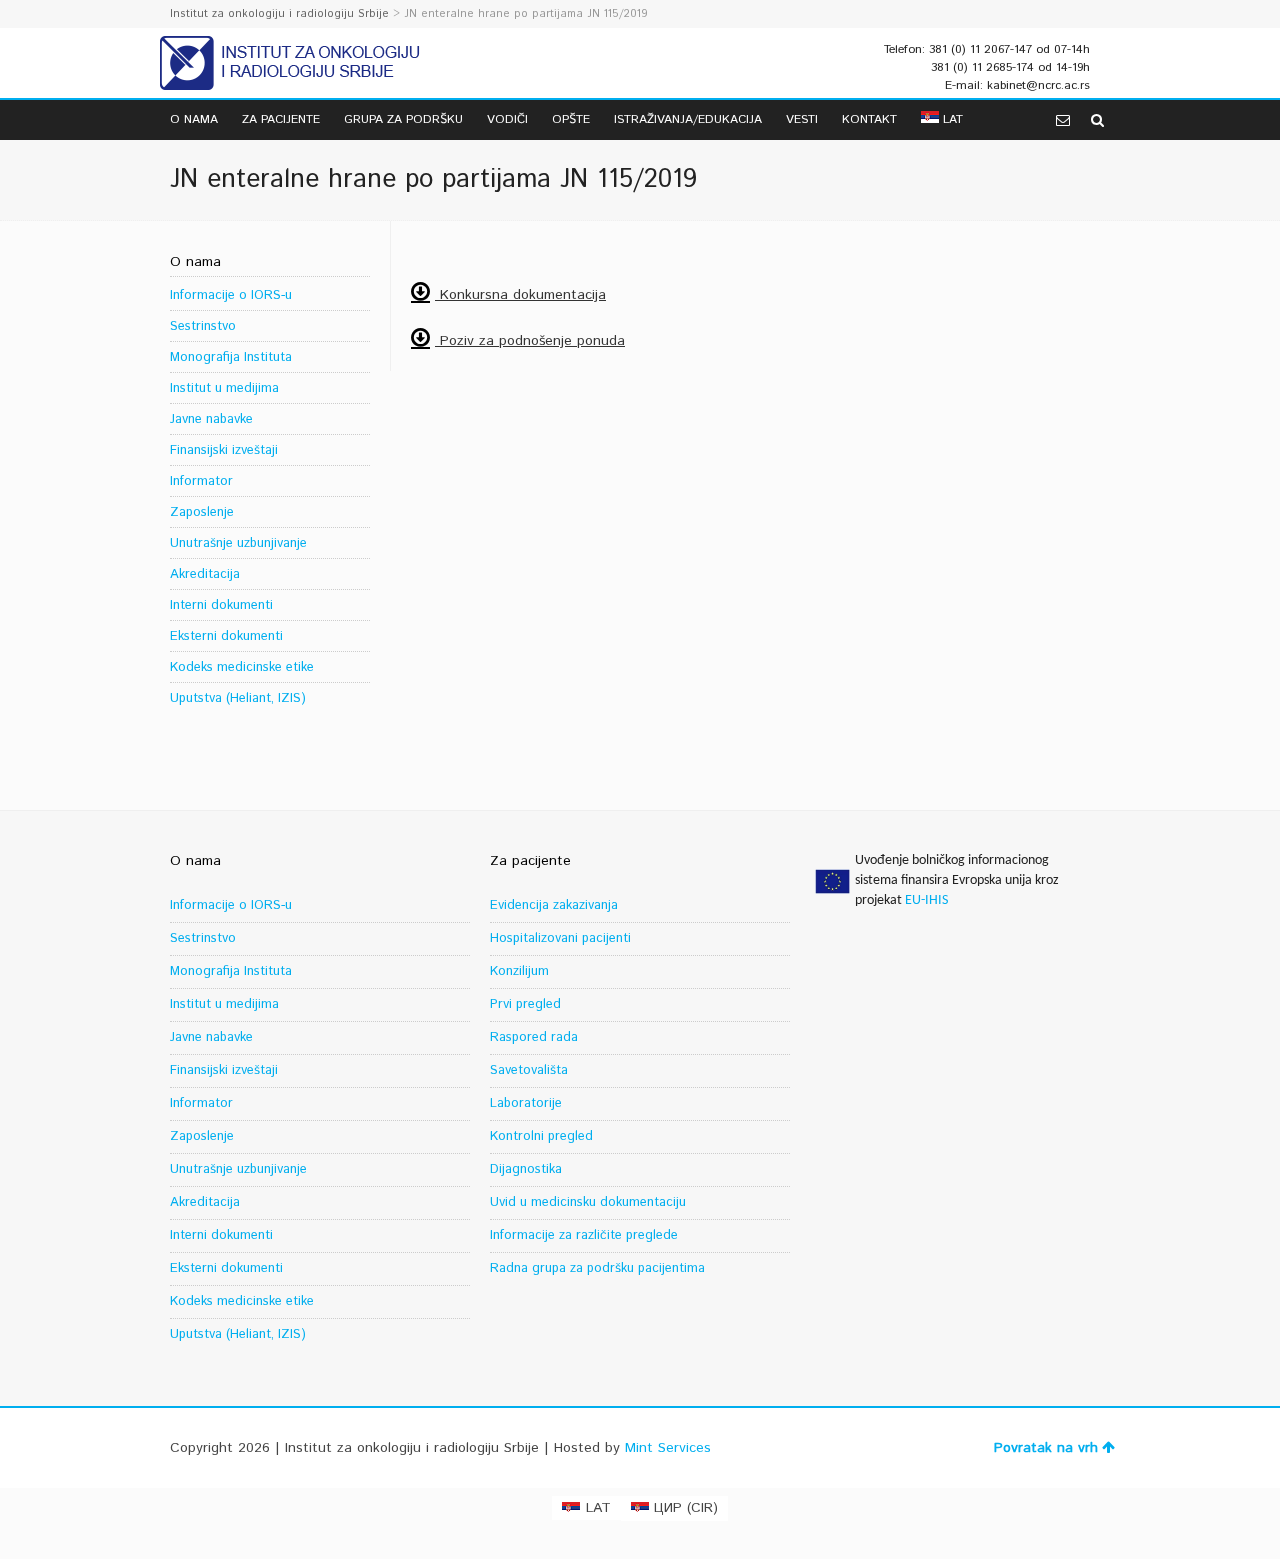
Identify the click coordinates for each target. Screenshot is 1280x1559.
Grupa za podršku (403, 119)
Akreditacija (205, 574)
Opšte (571, 119)
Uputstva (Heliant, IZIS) (238, 698)
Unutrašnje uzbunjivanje (238, 543)
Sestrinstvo (203, 326)
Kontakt (869, 119)
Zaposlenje (202, 512)
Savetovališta (529, 1070)
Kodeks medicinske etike (242, 667)
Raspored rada (534, 1037)
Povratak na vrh (1046, 1448)
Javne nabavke (211, 419)
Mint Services (668, 1448)
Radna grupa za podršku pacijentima (597, 1268)
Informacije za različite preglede (584, 1235)
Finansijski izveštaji (224, 450)
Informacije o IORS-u (231, 295)
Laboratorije (526, 1103)
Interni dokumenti (221, 605)
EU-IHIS (926, 900)
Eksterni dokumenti (226, 636)
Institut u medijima (224, 388)
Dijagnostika (526, 1169)
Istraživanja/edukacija (688, 119)
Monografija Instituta (231, 357)
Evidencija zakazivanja (554, 905)
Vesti (802, 119)
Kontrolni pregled (541, 1136)
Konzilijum (519, 971)
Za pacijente (281, 119)
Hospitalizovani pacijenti (560, 938)
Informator (201, 481)
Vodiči (507, 119)
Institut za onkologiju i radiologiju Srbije (279, 14)
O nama (194, 119)
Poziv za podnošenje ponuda (530, 341)
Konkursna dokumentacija (520, 295)
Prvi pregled (525, 1004)
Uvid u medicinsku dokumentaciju (588, 1202)
